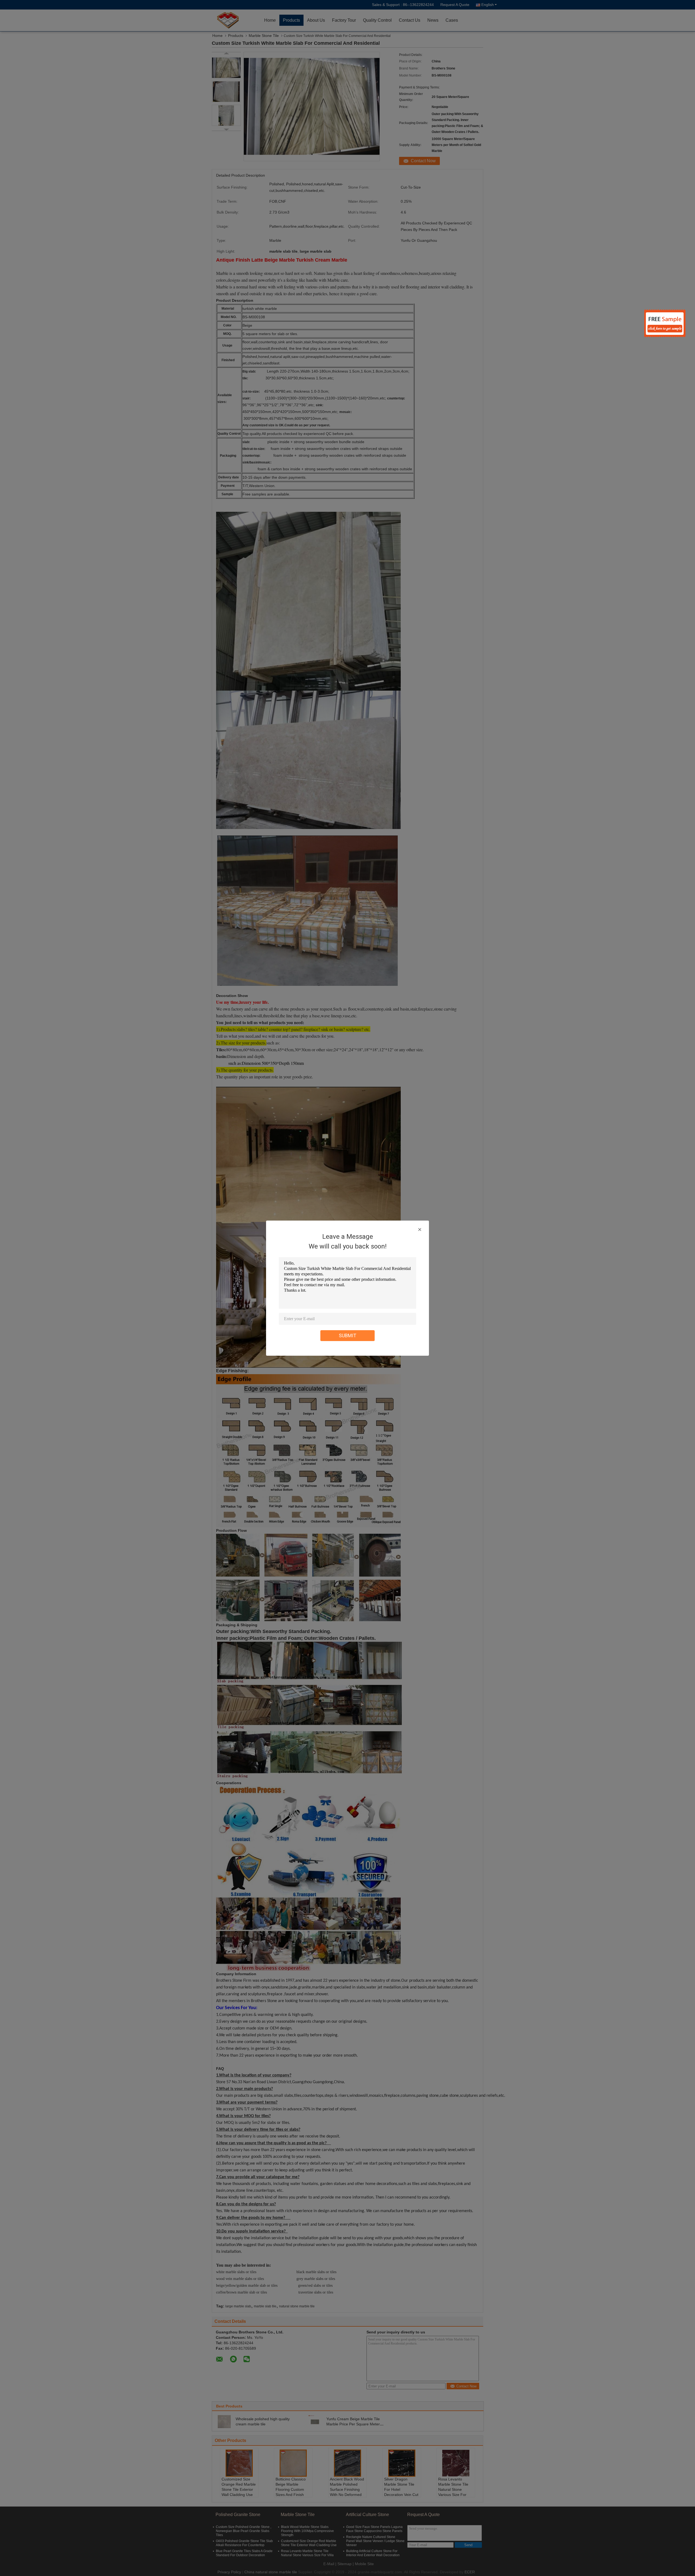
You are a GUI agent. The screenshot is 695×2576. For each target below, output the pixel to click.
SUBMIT (348, 1335)
